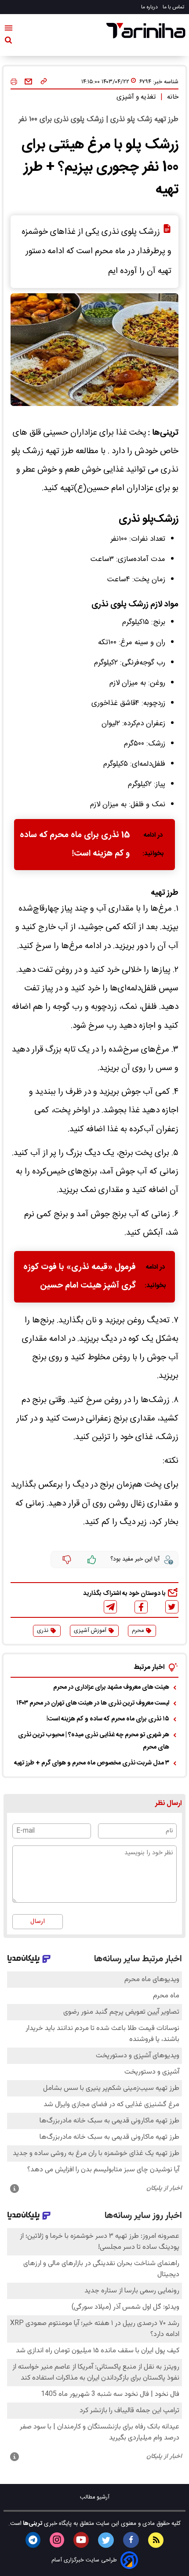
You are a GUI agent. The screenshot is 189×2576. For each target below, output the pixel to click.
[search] (8, 42)
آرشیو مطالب (95, 2497)
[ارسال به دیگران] (28, 82)
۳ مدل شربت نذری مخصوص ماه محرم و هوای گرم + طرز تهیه (92, 1763)
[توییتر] (172, 1607)
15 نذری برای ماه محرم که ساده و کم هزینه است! (75, 845)
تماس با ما (174, 7)
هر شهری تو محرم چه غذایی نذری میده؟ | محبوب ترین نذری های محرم (94, 1741)
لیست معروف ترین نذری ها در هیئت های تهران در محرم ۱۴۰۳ (93, 1703)
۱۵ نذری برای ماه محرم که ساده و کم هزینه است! (108, 1719)
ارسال (38, 1922)
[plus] (92, 1560)
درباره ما (150, 7)
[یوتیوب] (81, 2540)
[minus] (67, 1560)
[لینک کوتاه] (44, 82)
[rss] (156, 2540)
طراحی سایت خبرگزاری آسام (84, 2560)
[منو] (9, 30)
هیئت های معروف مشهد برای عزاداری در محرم (111, 1687)
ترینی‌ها (32, 2524)
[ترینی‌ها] (146, 31)
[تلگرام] (110, 1607)
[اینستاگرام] (57, 2540)
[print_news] (14, 82)
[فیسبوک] (141, 1607)
